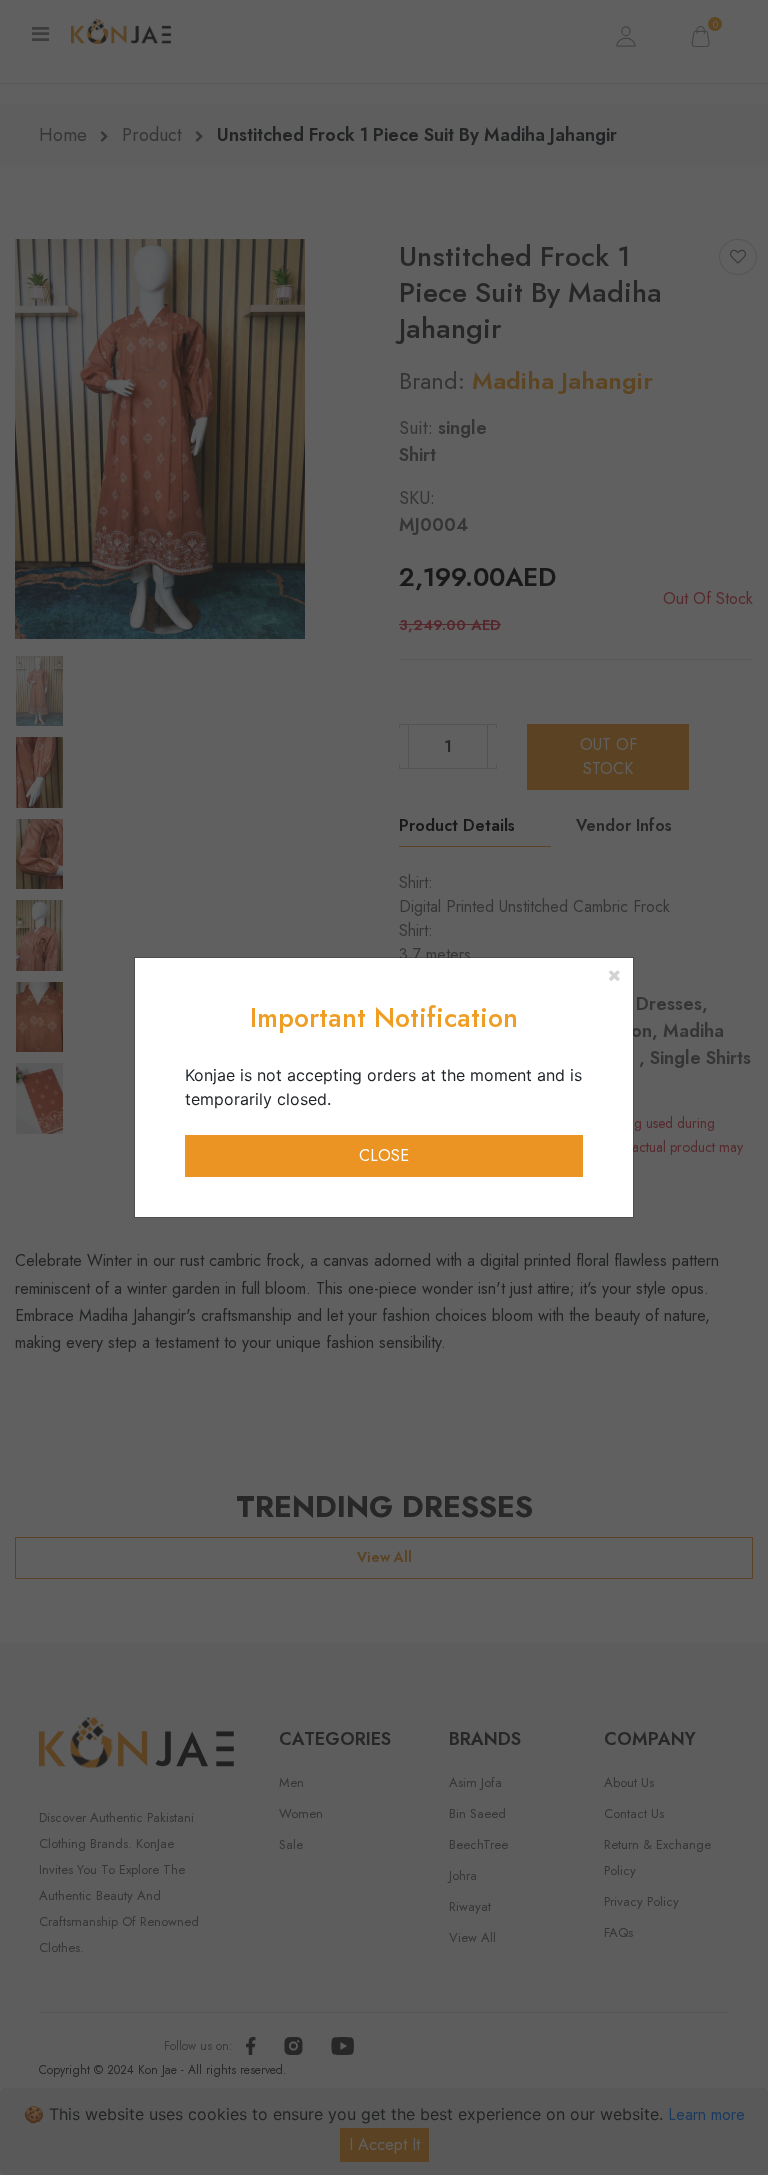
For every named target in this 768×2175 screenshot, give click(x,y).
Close (384, 1155)
